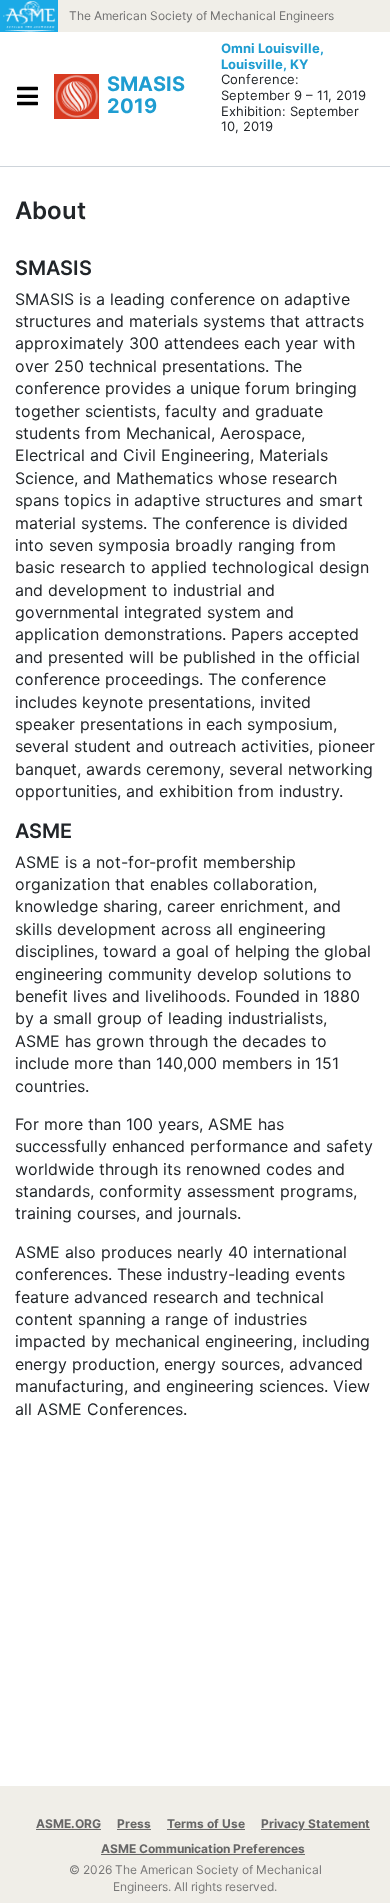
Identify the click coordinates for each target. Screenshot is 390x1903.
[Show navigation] (27, 96)
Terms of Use (206, 1823)
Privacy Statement (315, 1823)
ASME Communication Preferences (203, 1848)
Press (134, 1823)
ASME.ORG (68, 1823)
